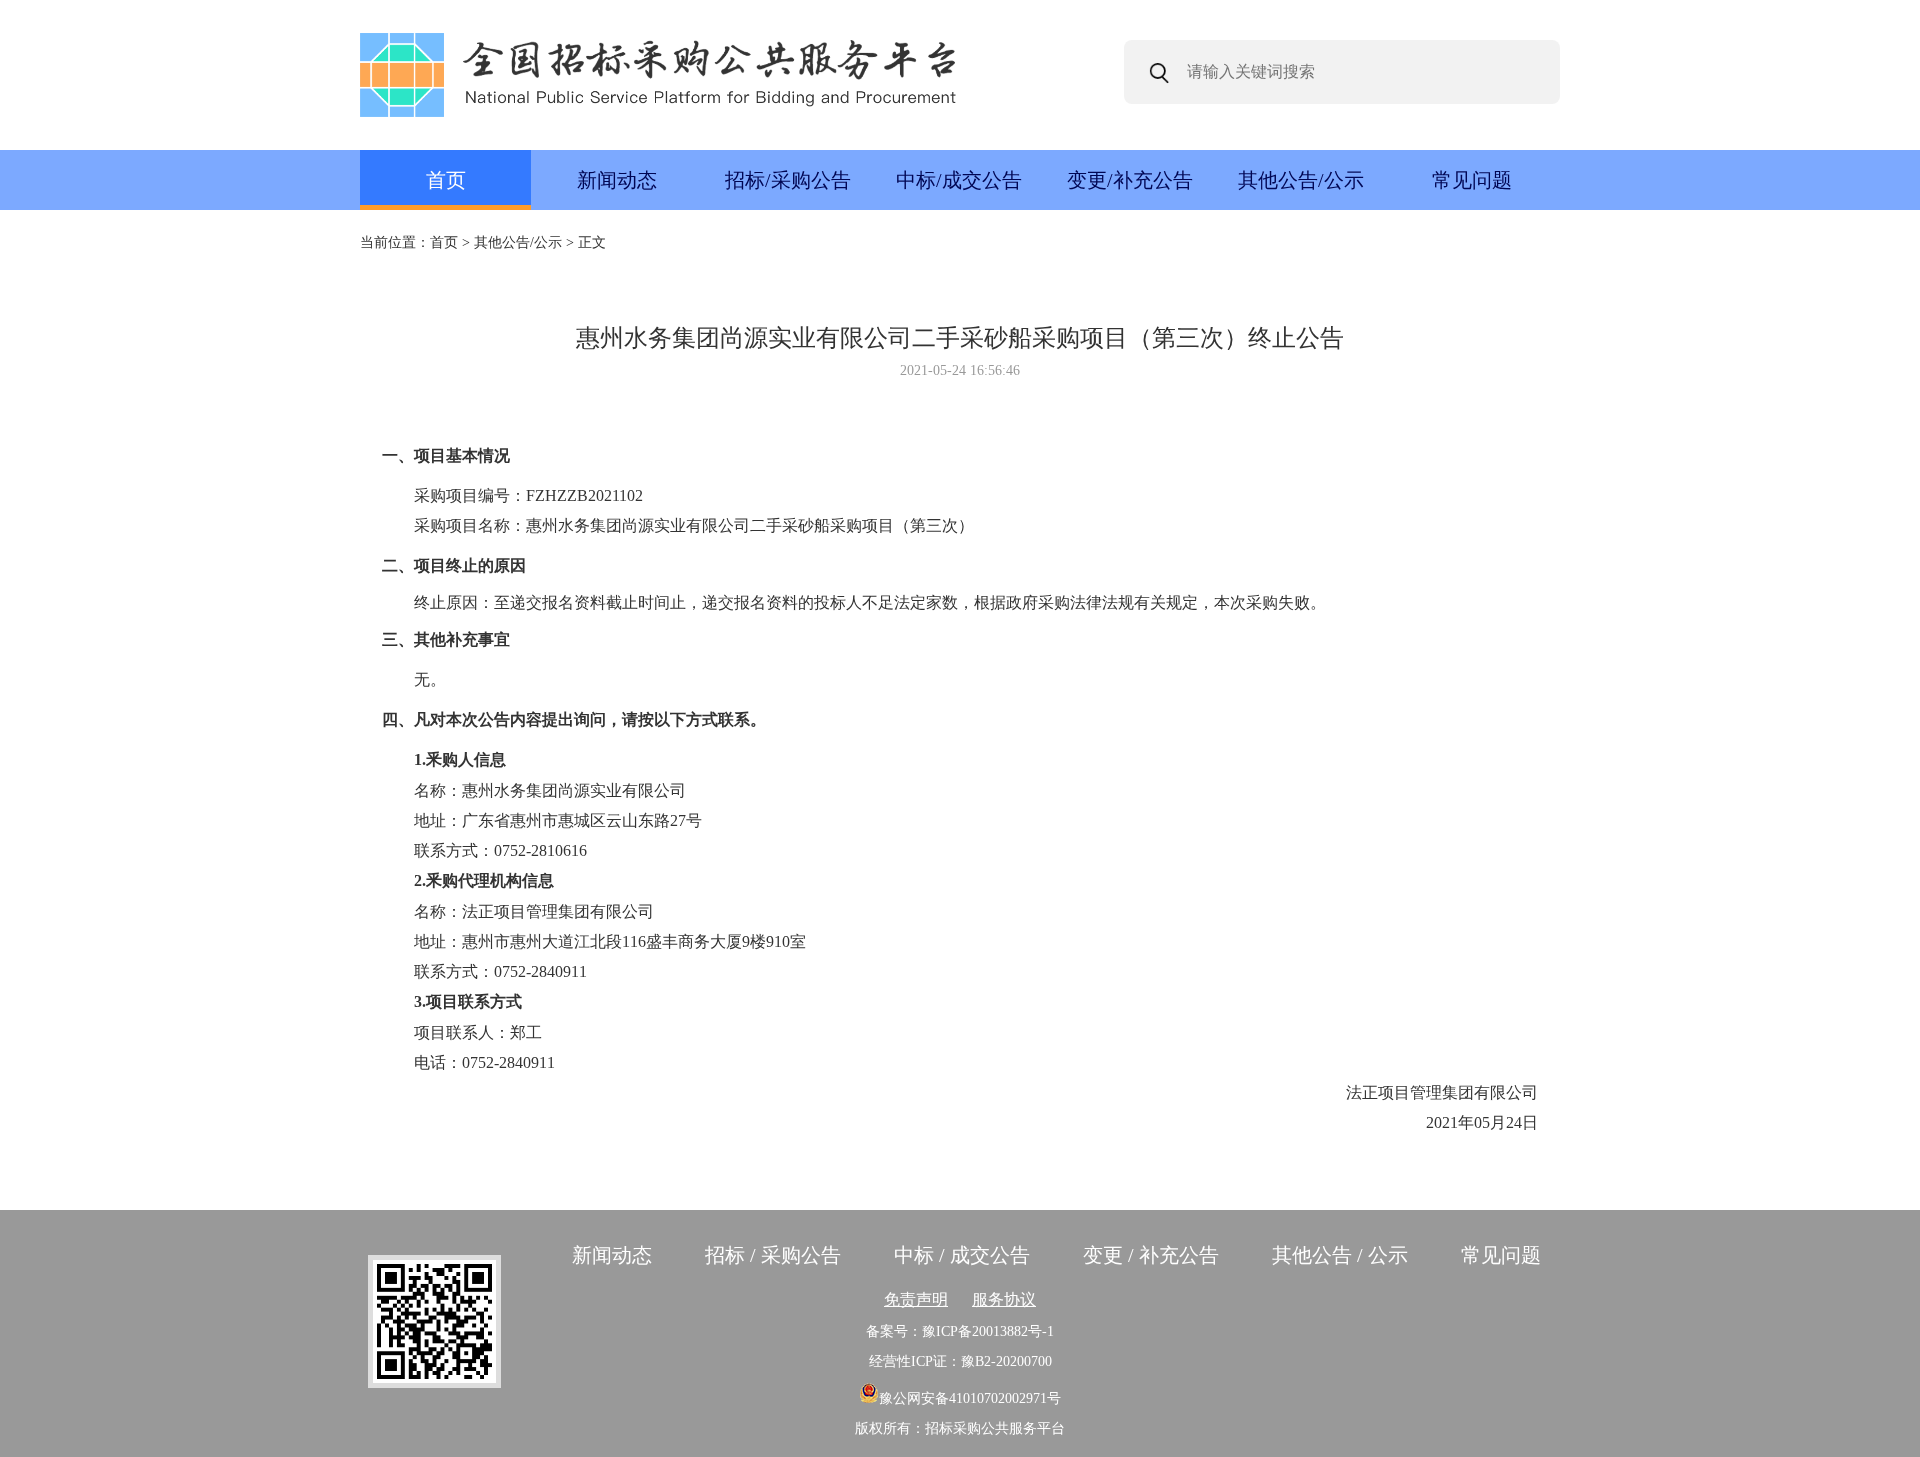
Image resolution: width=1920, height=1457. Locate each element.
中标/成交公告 (959, 180)
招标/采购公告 (788, 180)
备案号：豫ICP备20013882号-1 (960, 1331)
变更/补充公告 (1130, 180)
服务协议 (1004, 1299)
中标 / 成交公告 (962, 1255)
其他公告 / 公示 (1340, 1255)
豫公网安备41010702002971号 (970, 1398)
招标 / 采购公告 (773, 1255)
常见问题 (1472, 180)
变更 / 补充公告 (1151, 1255)
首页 (446, 180)
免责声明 (916, 1299)
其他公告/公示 (1301, 180)
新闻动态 (617, 180)
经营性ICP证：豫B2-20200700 (960, 1361)
